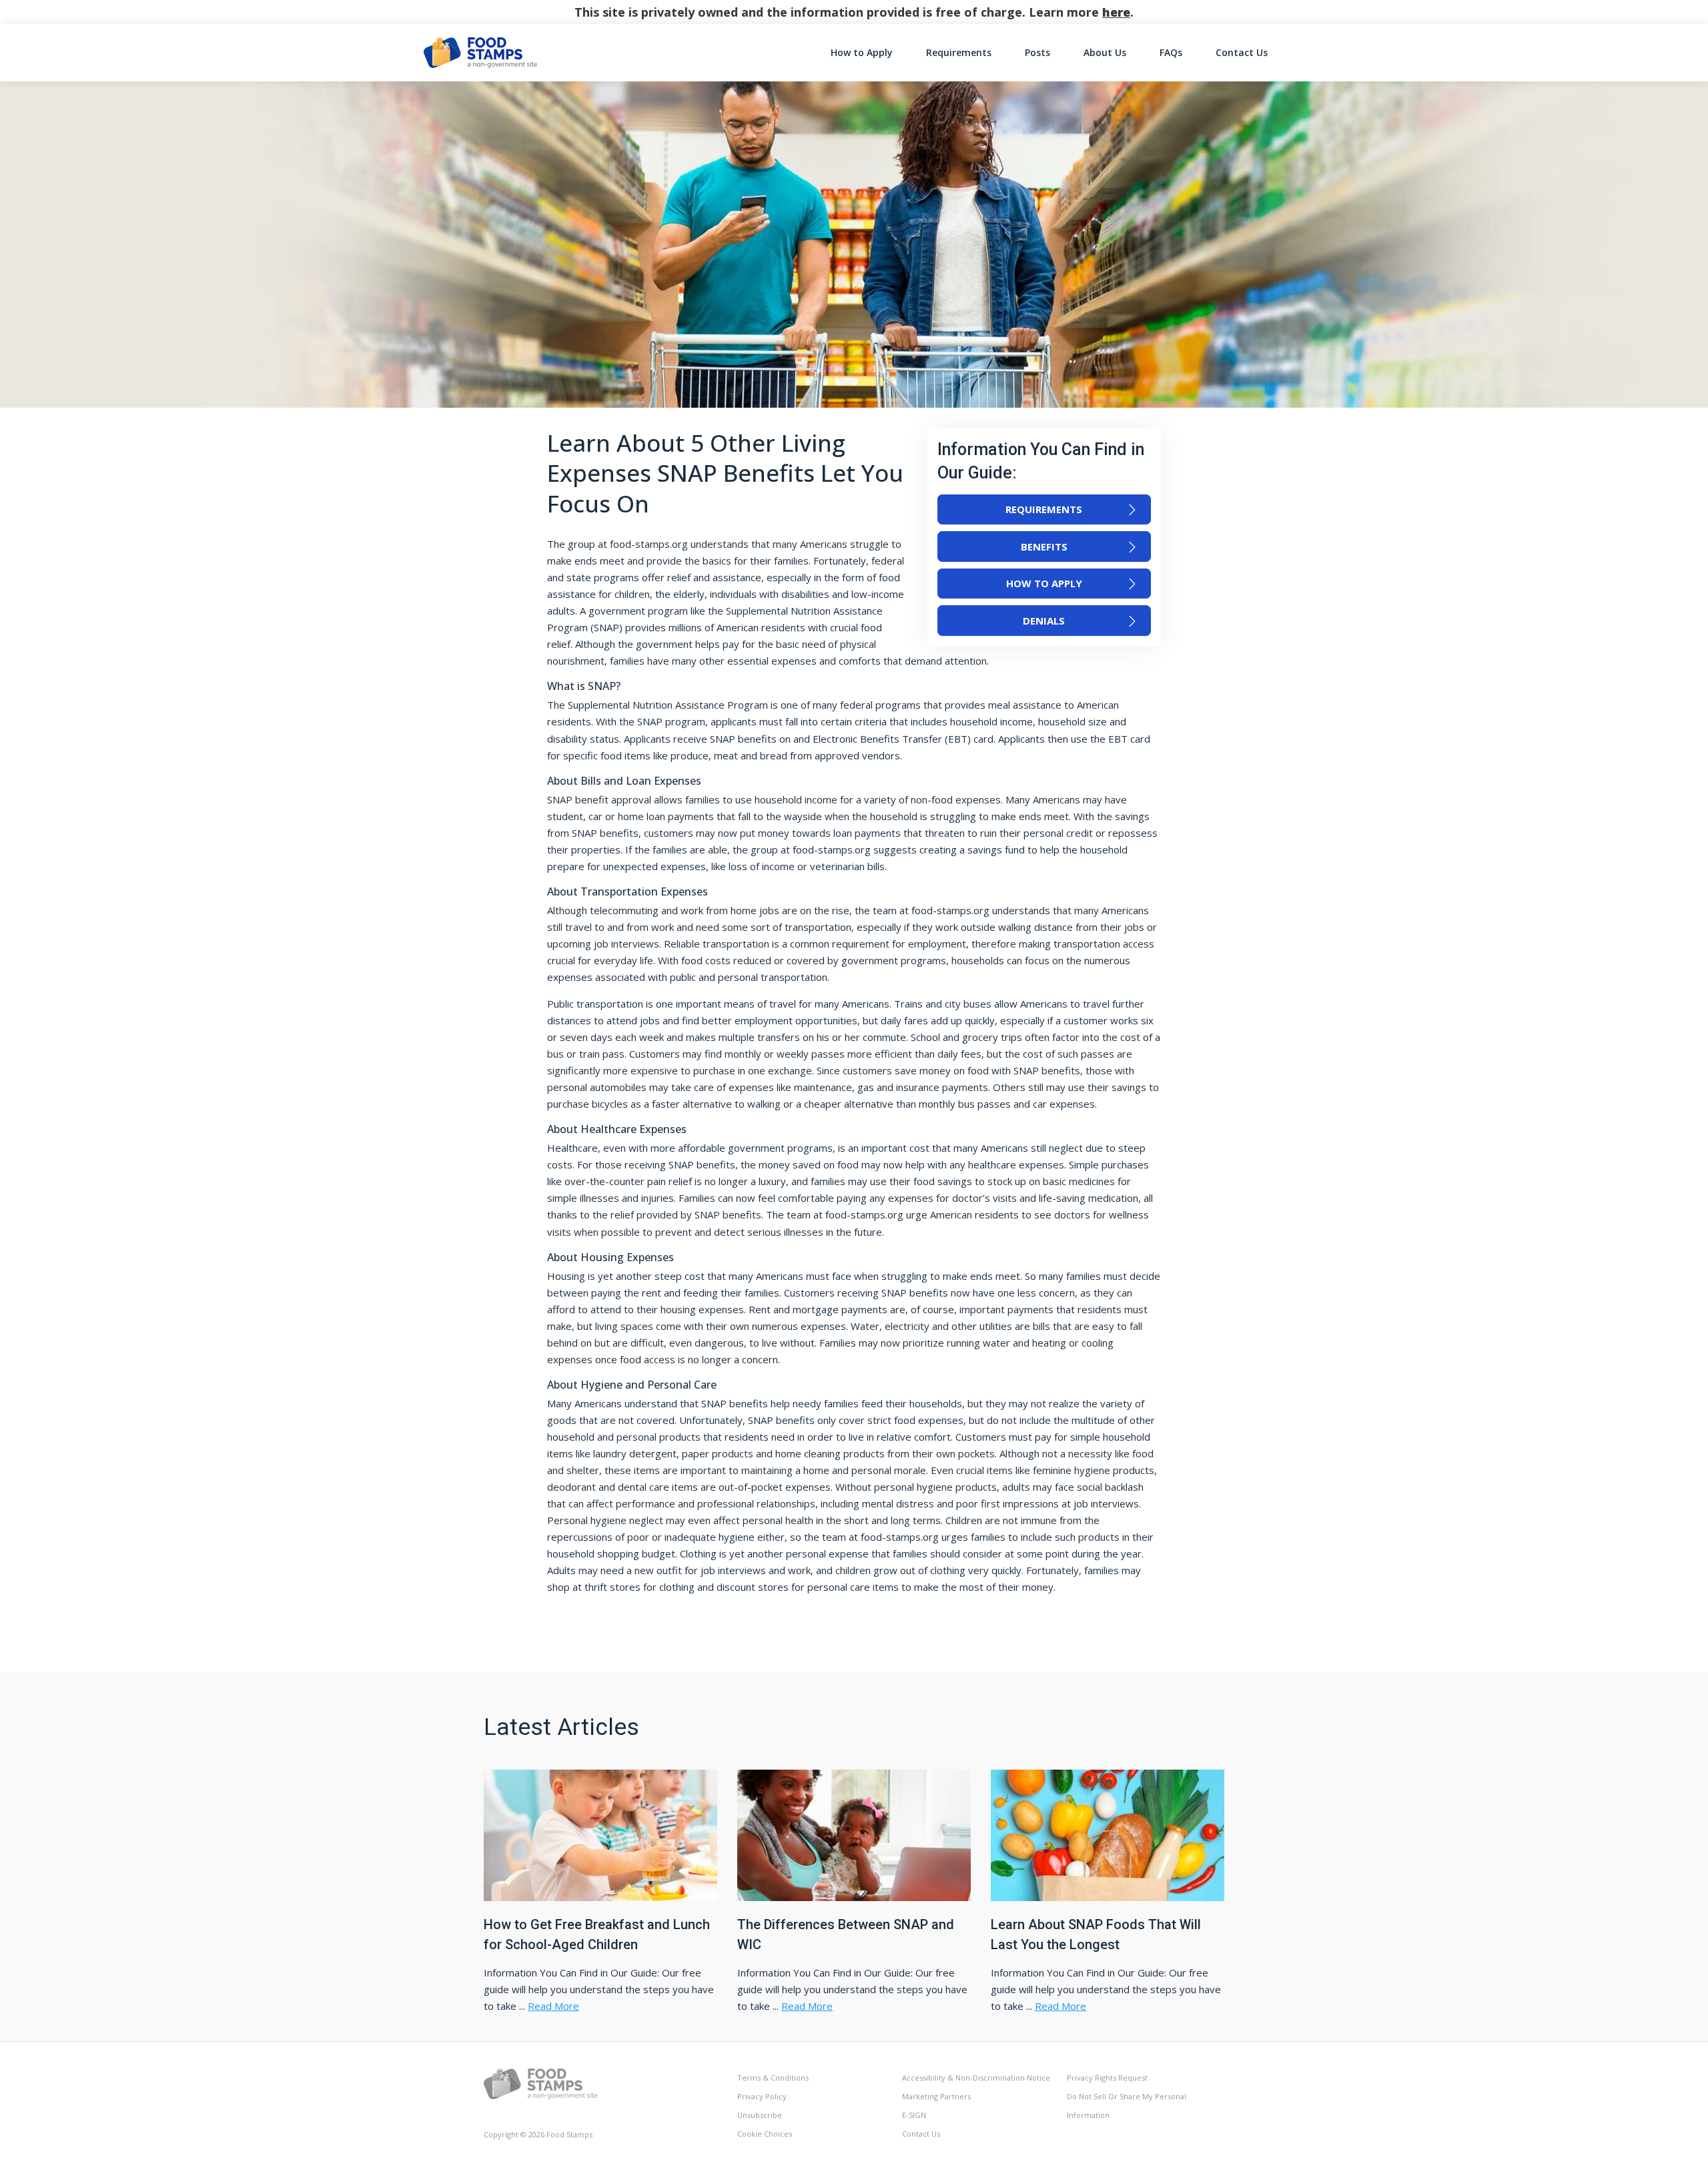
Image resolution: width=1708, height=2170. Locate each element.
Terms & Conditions (773, 2078)
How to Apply (862, 52)
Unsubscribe (760, 2115)
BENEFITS (1044, 547)
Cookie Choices (765, 2134)
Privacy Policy (762, 2096)
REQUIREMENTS (1044, 509)
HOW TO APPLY (1044, 583)
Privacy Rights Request (1107, 2078)
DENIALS (1044, 621)
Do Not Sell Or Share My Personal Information (1127, 2106)
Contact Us (1242, 52)
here (1116, 12)
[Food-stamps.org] (540, 2083)
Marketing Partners (936, 2096)
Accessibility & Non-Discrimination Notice (976, 2078)
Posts (1037, 52)
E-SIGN (914, 2115)
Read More (553, 2006)
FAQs (1171, 52)
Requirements (959, 52)
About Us (1105, 52)
